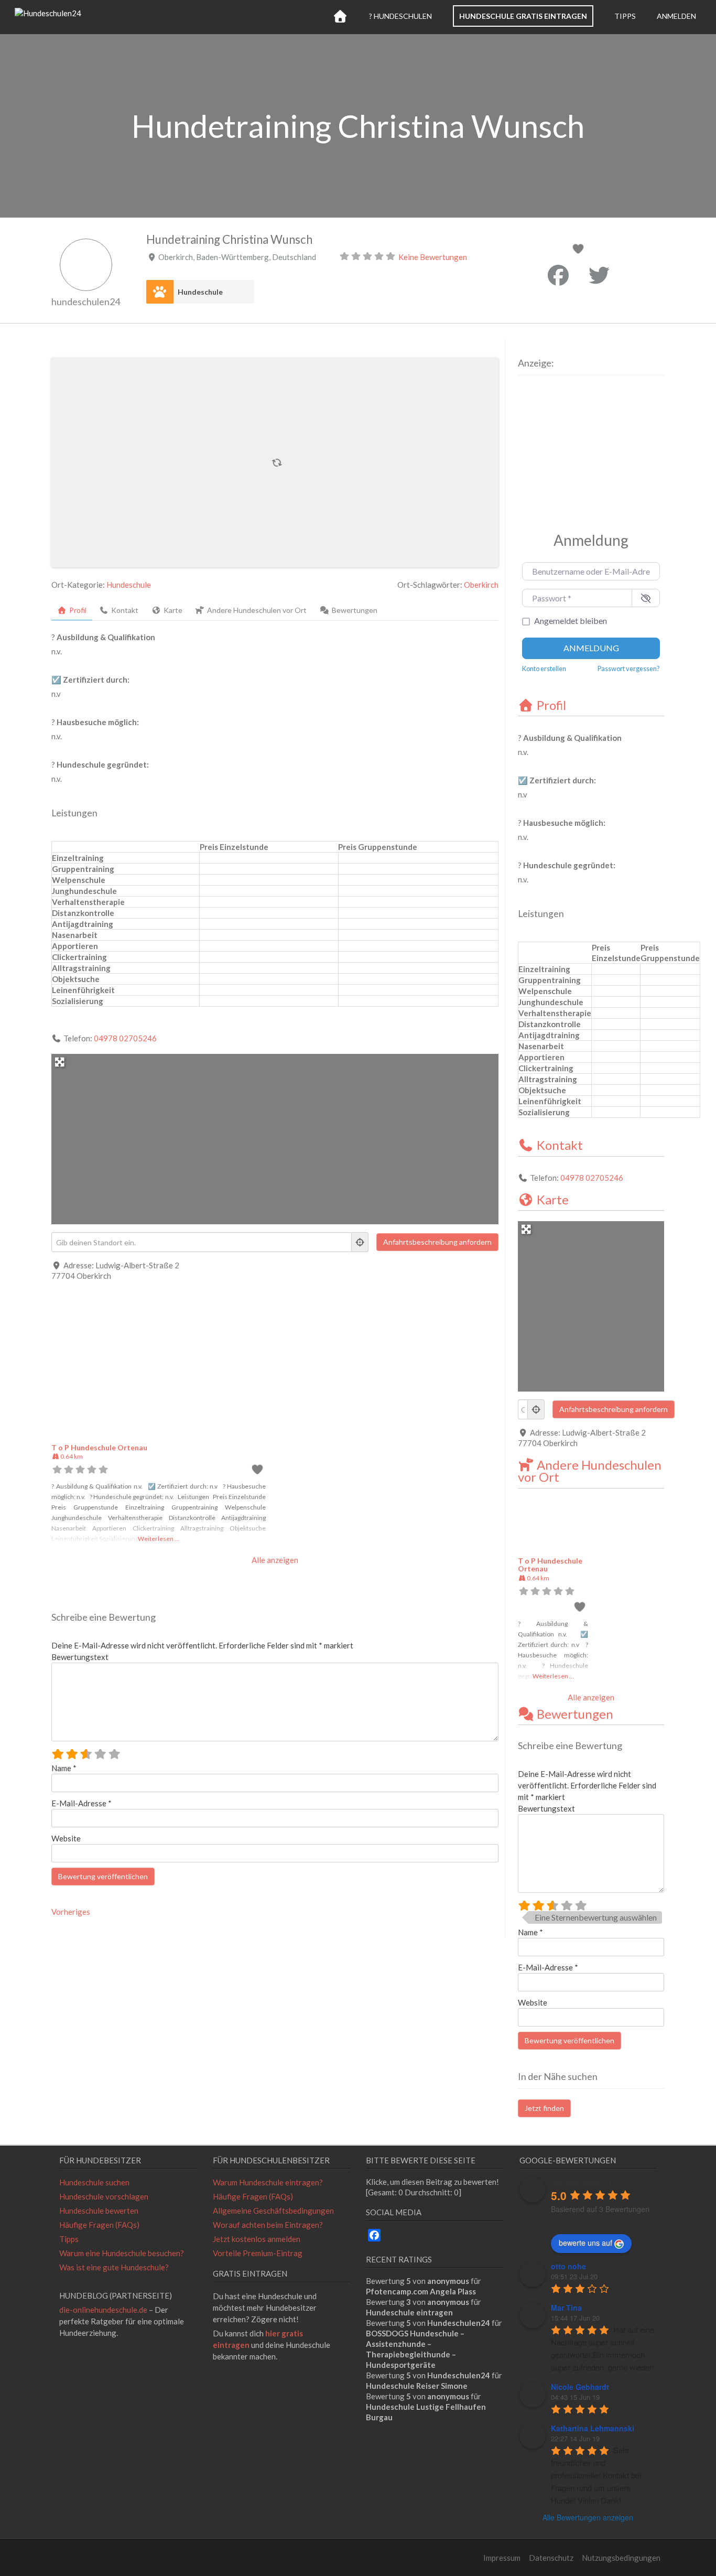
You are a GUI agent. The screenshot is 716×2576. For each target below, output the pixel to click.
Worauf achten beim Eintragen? (268, 2225)
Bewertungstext (80, 1657)
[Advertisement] (583, 451)
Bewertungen (575, 1714)
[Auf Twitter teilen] (599, 275)
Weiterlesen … (159, 1539)
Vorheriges (71, 1912)
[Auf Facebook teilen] (558, 275)
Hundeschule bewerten (99, 2211)
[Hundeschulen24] (48, 13)
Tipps (625, 16)
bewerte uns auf (585, 2243)
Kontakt (560, 1145)
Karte (553, 1199)
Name (64, 1768)
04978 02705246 (125, 1038)
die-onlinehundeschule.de (103, 2310)
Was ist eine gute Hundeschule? (114, 2267)
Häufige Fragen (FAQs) (99, 2225)
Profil (551, 705)
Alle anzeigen (275, 1560)
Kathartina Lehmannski (593, 2428)
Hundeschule (200, 292)
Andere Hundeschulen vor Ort (590, 1471)
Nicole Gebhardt (580, 2387)
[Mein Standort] (360, 1242)
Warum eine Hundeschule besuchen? (122, 2253)
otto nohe (568, 2266)
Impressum (502, 2558)
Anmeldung (591, 648)
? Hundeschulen (400, 16)
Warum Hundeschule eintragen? (268, 2182)
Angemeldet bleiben (571, 621)
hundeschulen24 (86, 301)
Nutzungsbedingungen (621, 2558)
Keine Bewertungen (433, 257)
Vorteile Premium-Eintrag (258, 2253)
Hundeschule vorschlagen (104, 2196)
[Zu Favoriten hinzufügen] (580, 250)
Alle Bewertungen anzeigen (588, 2517)
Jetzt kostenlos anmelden (257, 2239)
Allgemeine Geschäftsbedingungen (273, 2211)
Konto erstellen (544, 669)
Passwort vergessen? (629, 669)
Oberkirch (481, 585)
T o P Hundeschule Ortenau (99, 1447)
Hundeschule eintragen (409, 2312)
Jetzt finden (544, 2108)
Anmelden (676, 16)
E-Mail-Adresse (82, 1803)
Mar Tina (566, 2308)
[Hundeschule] (160, 292)
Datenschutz (551, 2558)
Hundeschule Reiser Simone (417, 2386)
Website (66, 1838)
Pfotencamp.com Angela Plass (421, 2291)
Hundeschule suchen (94, 2182)
